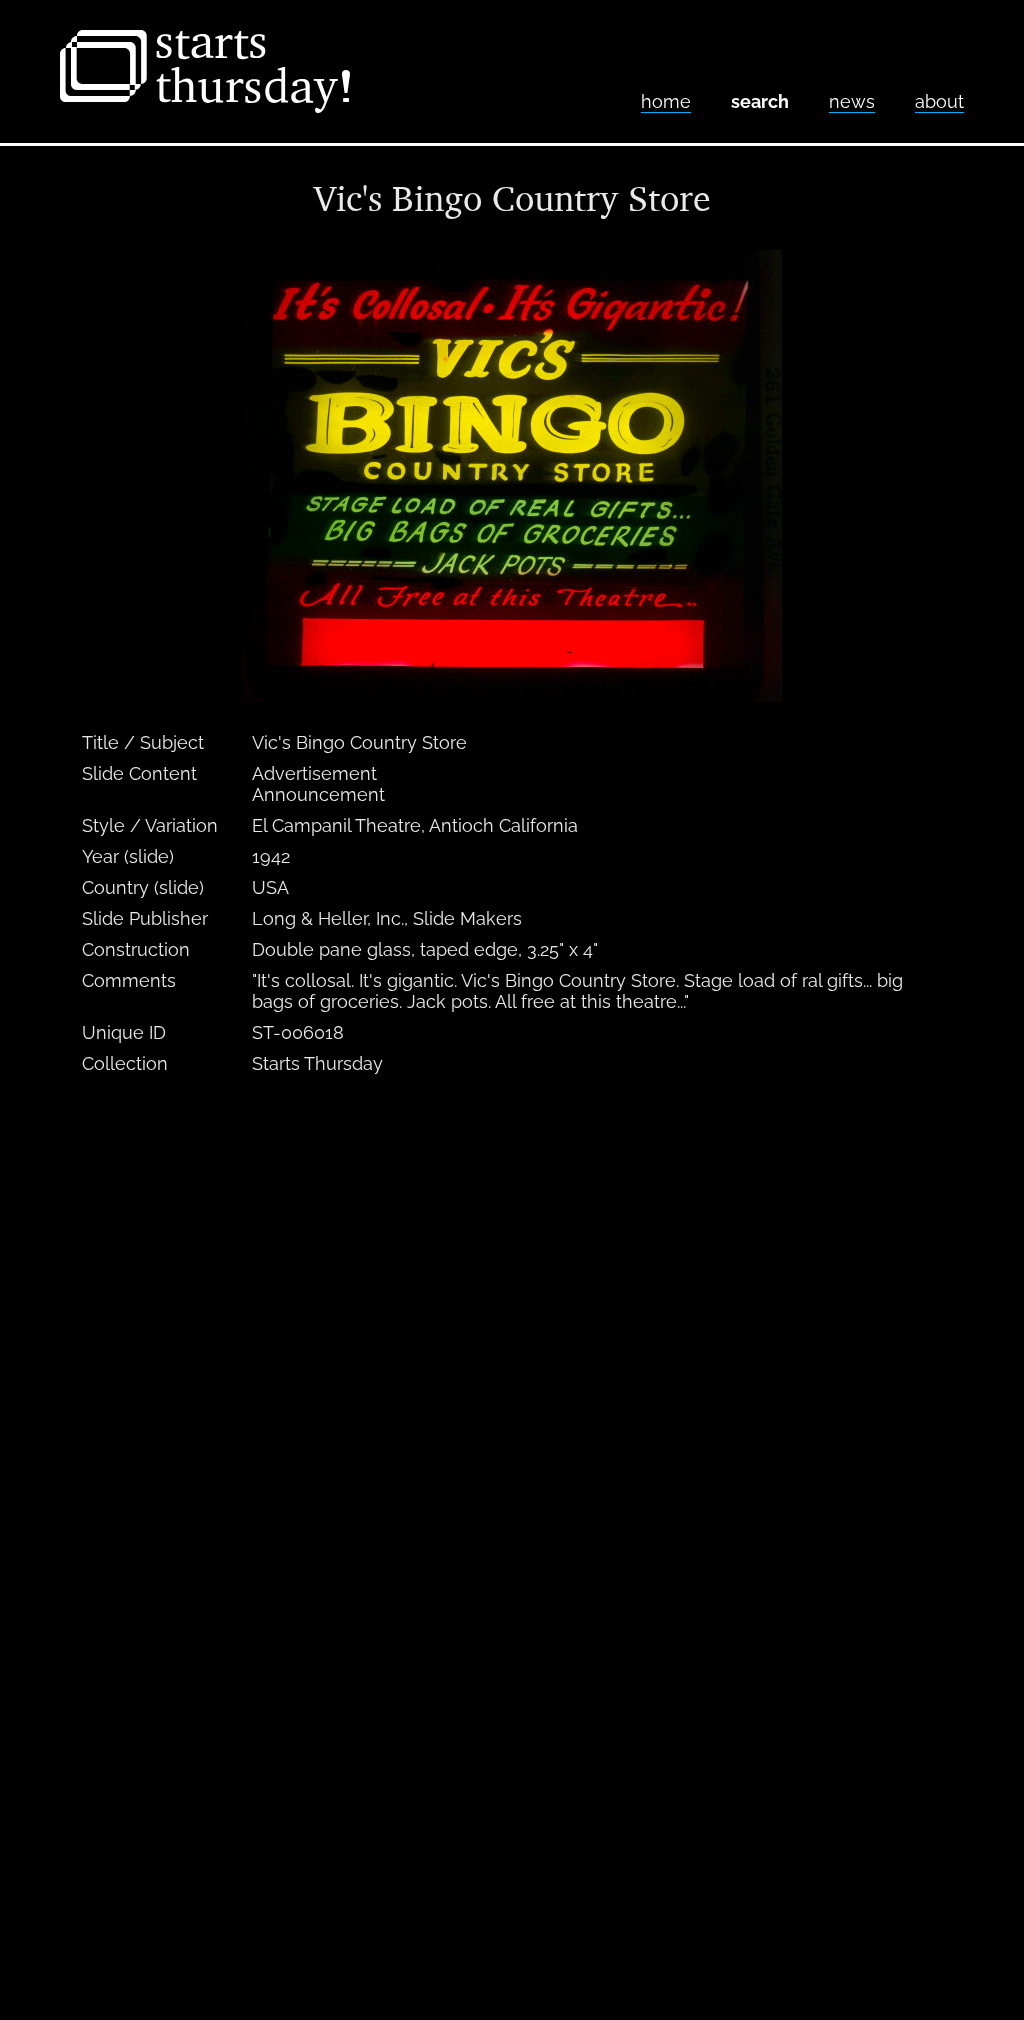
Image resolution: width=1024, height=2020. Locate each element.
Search (760, 101)
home (666, 101)
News (852, 101)
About (939, 101)
